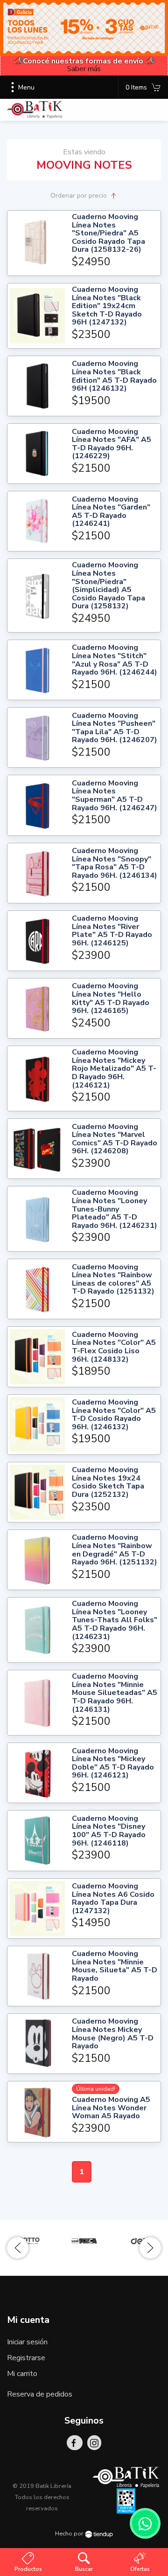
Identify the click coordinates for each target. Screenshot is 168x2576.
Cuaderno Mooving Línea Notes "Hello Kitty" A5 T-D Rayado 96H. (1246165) (111, 999)
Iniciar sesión (27, 2342)
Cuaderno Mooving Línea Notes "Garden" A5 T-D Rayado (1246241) (111, 512)
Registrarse (26, 2358)
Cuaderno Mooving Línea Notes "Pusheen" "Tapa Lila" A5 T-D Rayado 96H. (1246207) (115, 728)
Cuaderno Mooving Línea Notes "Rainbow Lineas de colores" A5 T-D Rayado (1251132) (113, 1280)
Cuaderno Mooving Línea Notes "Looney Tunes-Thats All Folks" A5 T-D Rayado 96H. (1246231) (115, 1620)
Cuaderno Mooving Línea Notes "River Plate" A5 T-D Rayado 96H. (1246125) (112, 931)
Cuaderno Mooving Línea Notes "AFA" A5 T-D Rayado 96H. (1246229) (112, 444)
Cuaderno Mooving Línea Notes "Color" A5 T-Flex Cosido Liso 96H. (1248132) (114, 1347)
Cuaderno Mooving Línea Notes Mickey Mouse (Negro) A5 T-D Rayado (113, 2034)
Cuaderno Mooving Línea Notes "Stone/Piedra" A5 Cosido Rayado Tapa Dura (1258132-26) (108, 234)
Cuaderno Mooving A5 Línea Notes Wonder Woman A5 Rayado (111, 2108)
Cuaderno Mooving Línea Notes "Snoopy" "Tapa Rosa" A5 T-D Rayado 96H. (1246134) (115, 863)
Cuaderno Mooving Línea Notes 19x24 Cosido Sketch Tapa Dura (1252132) (108, 1482)
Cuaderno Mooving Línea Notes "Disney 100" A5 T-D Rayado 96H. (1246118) (109, 1831)
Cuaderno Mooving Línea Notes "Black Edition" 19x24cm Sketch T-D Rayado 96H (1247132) (107, 306)
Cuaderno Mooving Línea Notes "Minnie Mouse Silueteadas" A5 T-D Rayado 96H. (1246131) (115, 1693)
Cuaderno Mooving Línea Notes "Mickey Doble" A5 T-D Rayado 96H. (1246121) (113, 1763)
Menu (26, 87)
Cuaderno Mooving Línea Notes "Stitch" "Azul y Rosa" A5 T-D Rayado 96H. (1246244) (115, 660)
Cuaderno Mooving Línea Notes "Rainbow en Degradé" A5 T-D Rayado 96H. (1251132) (115, 1550)
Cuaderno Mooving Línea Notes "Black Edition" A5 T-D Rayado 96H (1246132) (114, 376)
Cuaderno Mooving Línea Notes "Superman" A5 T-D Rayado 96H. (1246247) (115, 796)
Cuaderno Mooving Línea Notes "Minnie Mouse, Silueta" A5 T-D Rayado (115, 1966)
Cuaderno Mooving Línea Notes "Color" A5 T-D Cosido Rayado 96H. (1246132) (114, 1415)
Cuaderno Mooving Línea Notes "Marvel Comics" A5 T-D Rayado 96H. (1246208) (115, 1139)
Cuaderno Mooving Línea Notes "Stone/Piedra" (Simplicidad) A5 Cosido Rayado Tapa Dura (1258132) (108, 586)
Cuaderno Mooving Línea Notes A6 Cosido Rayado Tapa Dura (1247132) (113, 1899)
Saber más (84, 69)
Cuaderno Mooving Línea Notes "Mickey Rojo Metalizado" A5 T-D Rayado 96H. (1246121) (114, 1069)
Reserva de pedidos (40, 2394)
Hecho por (70, 2534)
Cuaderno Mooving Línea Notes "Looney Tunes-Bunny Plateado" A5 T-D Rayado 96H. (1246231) (115, 1209)
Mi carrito (22, 2374)
